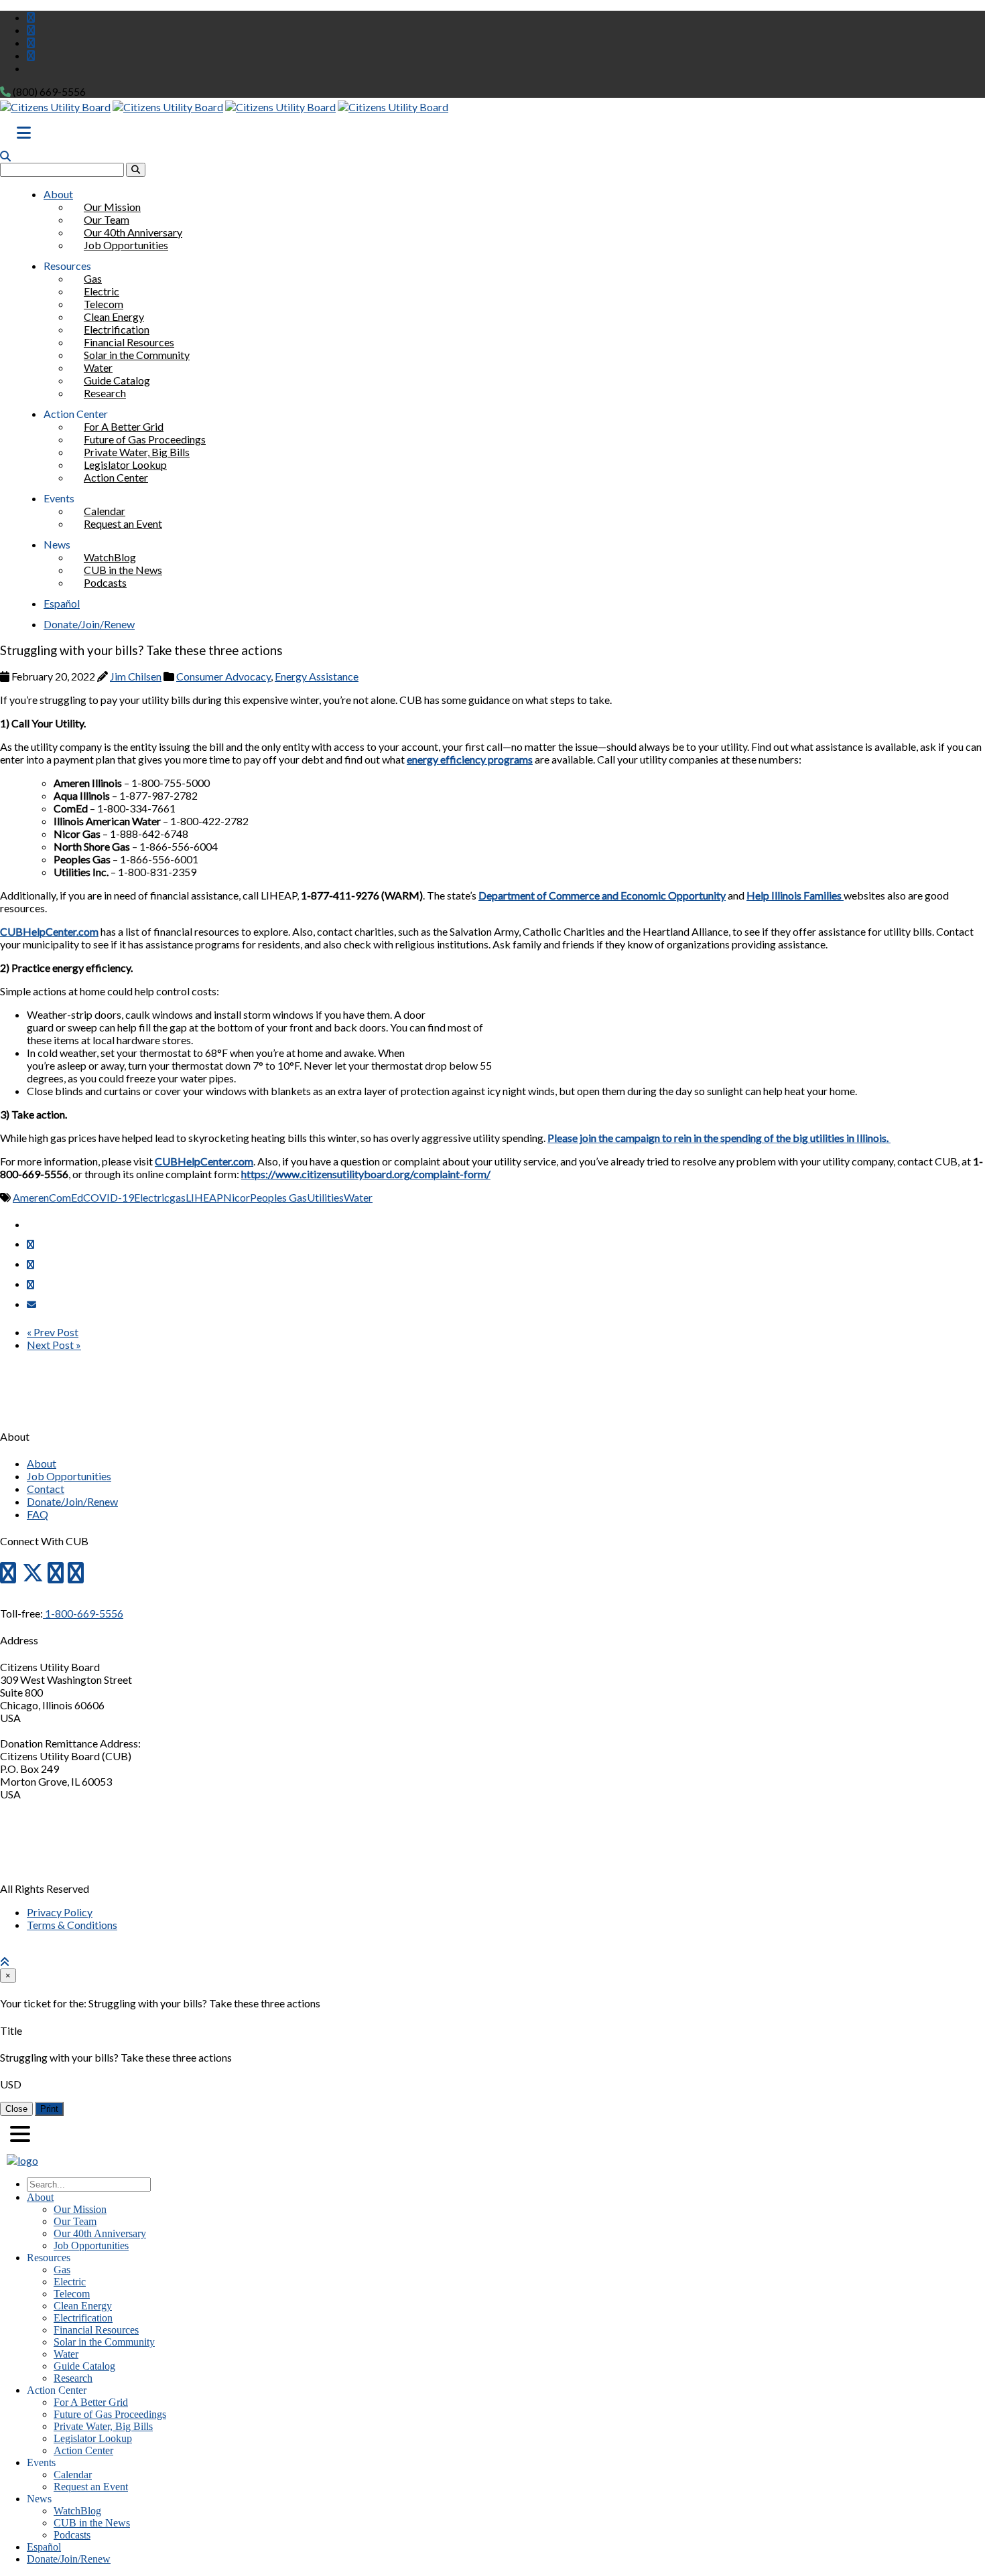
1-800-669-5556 (83, 1613)
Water (358, 1197)
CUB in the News (92, 2523)
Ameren (31, 1197)
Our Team (75, 2221)
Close (16, 2109)
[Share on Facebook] (30, 1244)
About (58, 194)
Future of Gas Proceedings (110, 2414)
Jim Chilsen (136, 676)
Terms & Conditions (72, 1925)
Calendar (73, 2475)
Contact (46, 1489)
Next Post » (54, 1345)
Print (49, 2109)
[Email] (31, 1304)
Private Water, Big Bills (103, 2426)
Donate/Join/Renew (89, 624)
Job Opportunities (126, 245)
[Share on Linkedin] (30, 1284)
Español (62, 603)
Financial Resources (96, 2330)
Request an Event (123, 523)
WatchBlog (77, 2511)
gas (178, 1197)
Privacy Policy (60, 1912)
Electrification (83, 2318)
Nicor (237, 1197)
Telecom (72, 2294)
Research (105, 393)
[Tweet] (30, 1264)
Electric (152, 1197)
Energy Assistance (317, 676)
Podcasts (105, 582)
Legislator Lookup (93, 2438)
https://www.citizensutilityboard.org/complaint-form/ (366, 1174)
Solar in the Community (137, 355)
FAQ (38, 1514)
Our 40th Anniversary (100, 2233)
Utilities (325, 1197)
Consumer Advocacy (223, 676)
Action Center (116, 477)
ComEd (66, 1197)
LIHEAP (204, 1197)
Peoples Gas (278, 1197)
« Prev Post (53, 1332)
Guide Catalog (84, 2366)
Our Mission (80, 2209)
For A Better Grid (91, 2402)
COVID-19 (109, 1197)
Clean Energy (83, 2306)
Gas (62, 2270)
